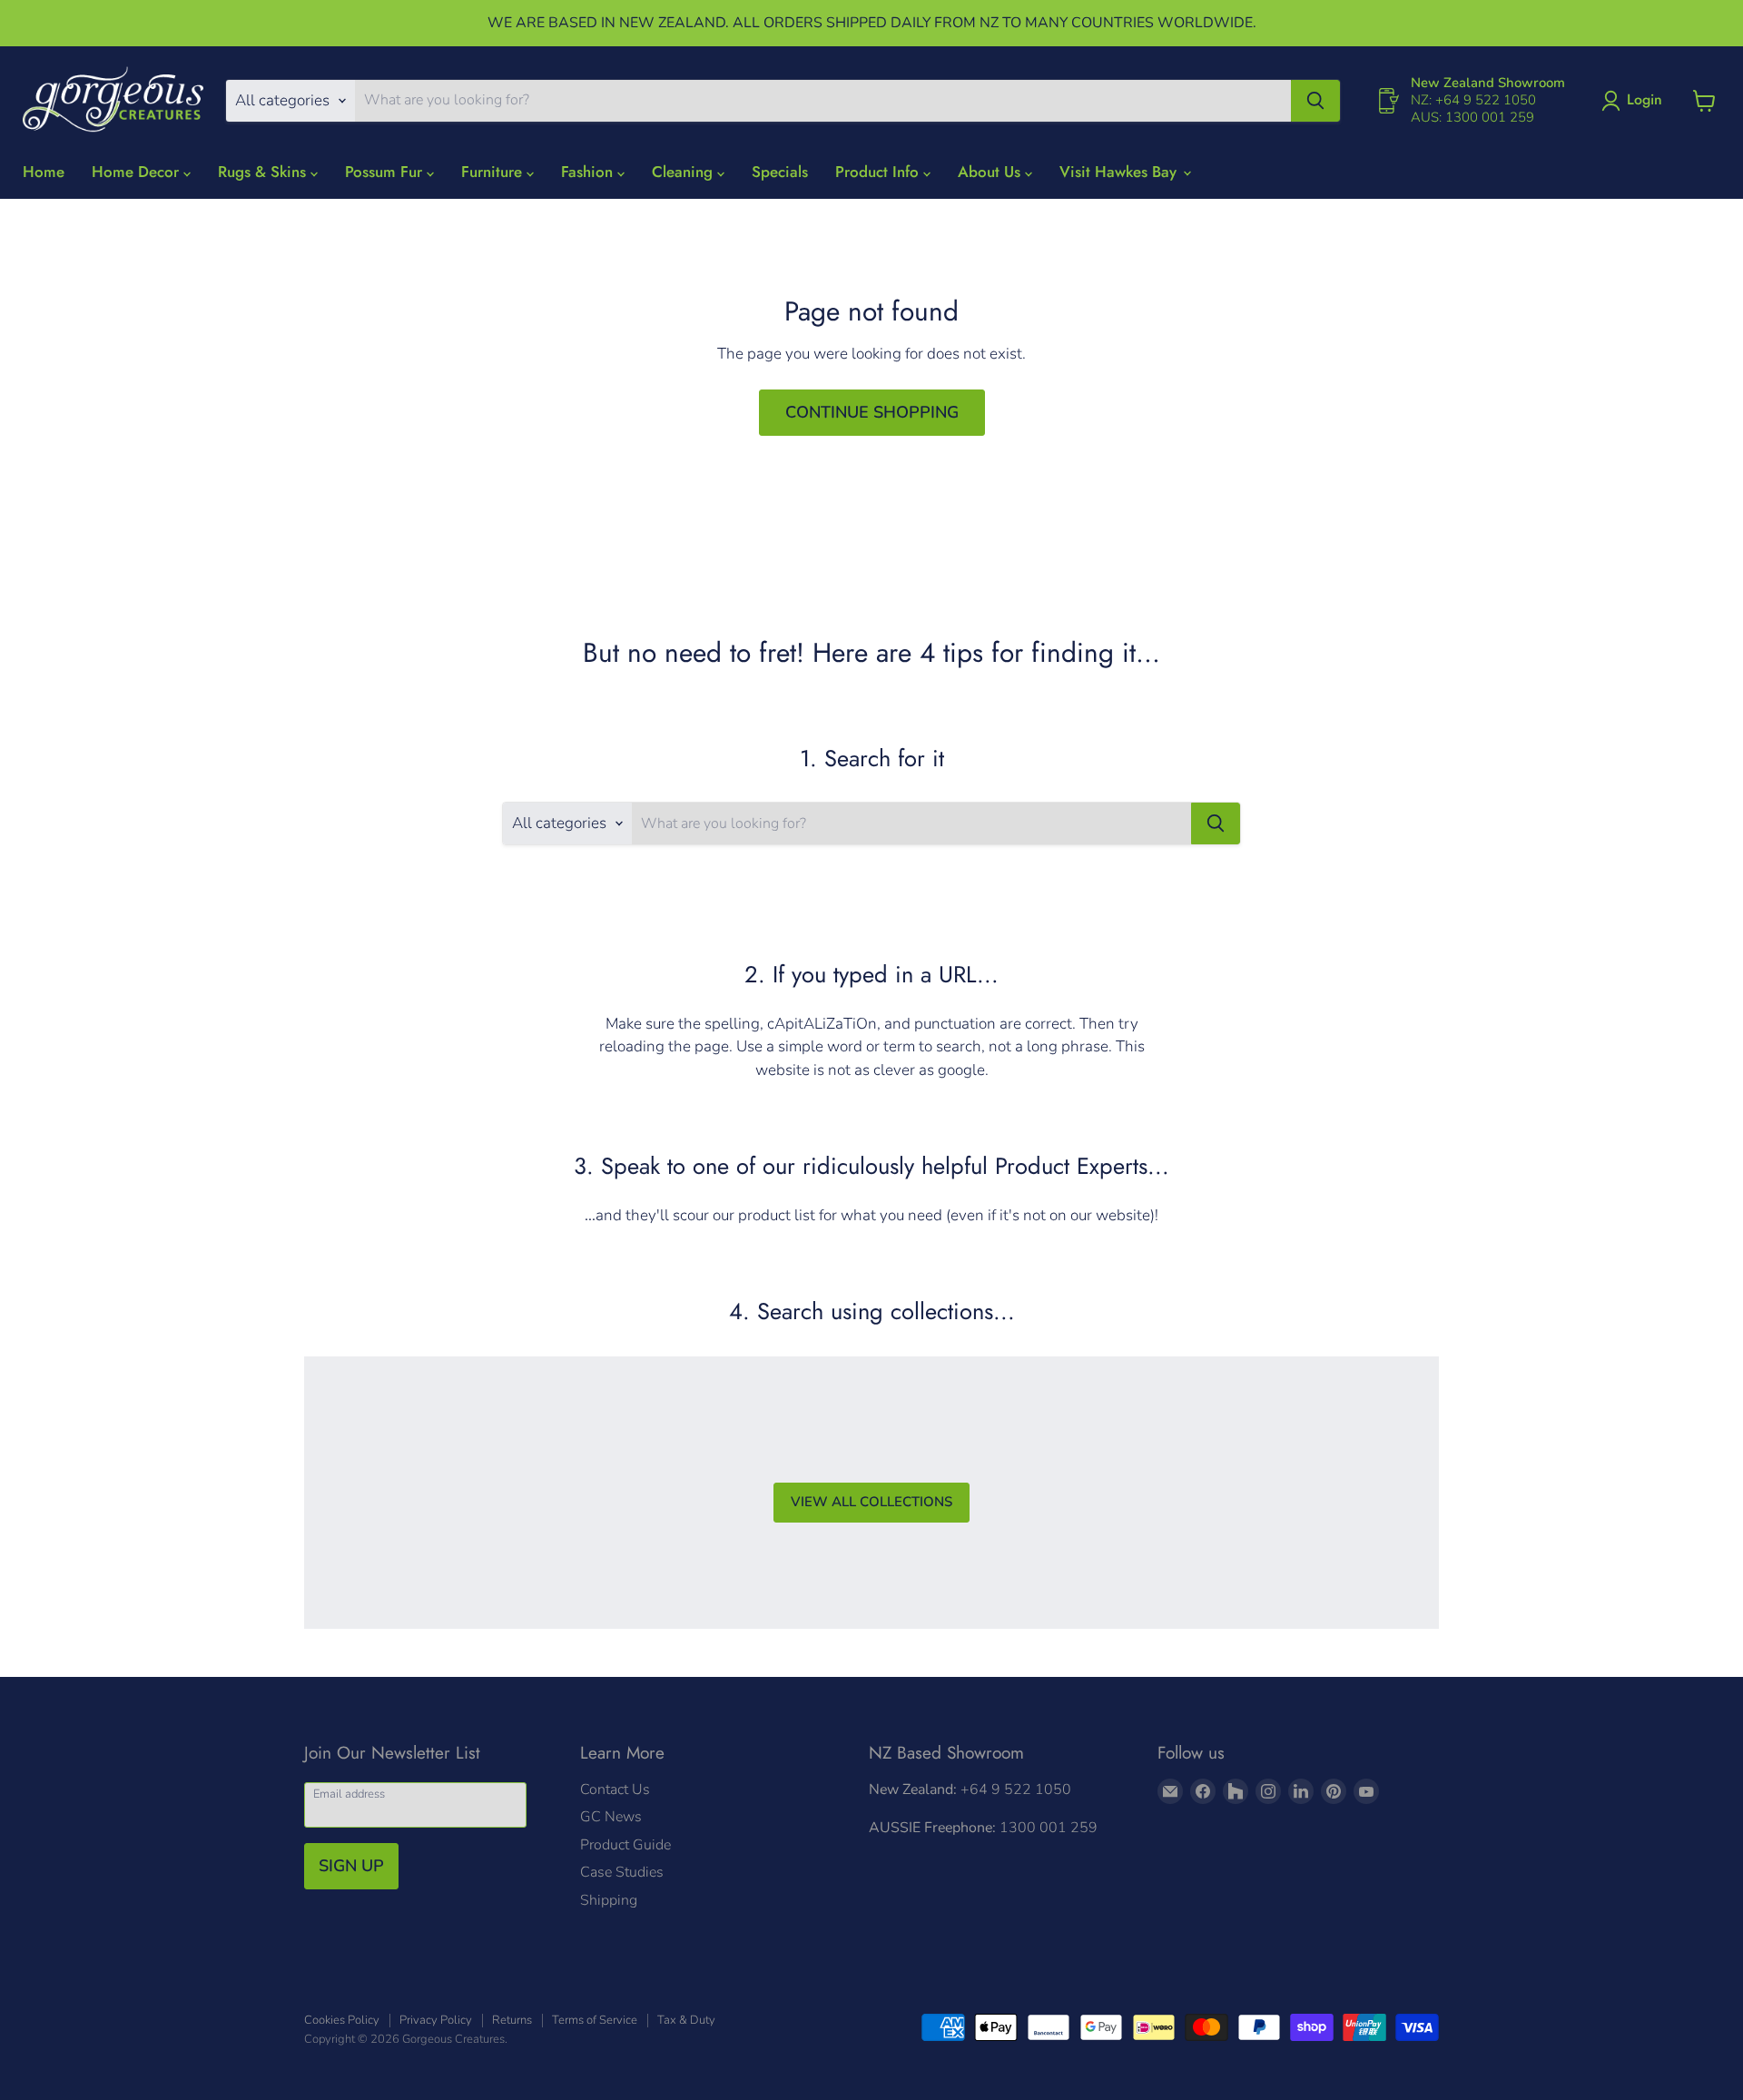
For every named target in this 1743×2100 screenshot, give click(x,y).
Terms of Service (595, 2020)
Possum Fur (386, 172)
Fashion (589, 172)
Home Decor (138, 172)
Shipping (609, 1900)
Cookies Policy (342, 2020)
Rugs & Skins (264, 172)
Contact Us (615, 1789)
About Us (991, 172)
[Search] (1315, 101)
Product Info (879, 172)
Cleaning (684, 172)
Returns (512, 2020)
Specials (780, 172)
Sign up (351, 1866)
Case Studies (622, 1872)
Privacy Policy (436, 2020)
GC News (611, 1817)
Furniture (494, 172)
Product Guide (625, 1845)
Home (44, 172)
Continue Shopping (872, 412)
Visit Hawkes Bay (1120, 172)
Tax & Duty (686, 2020)
